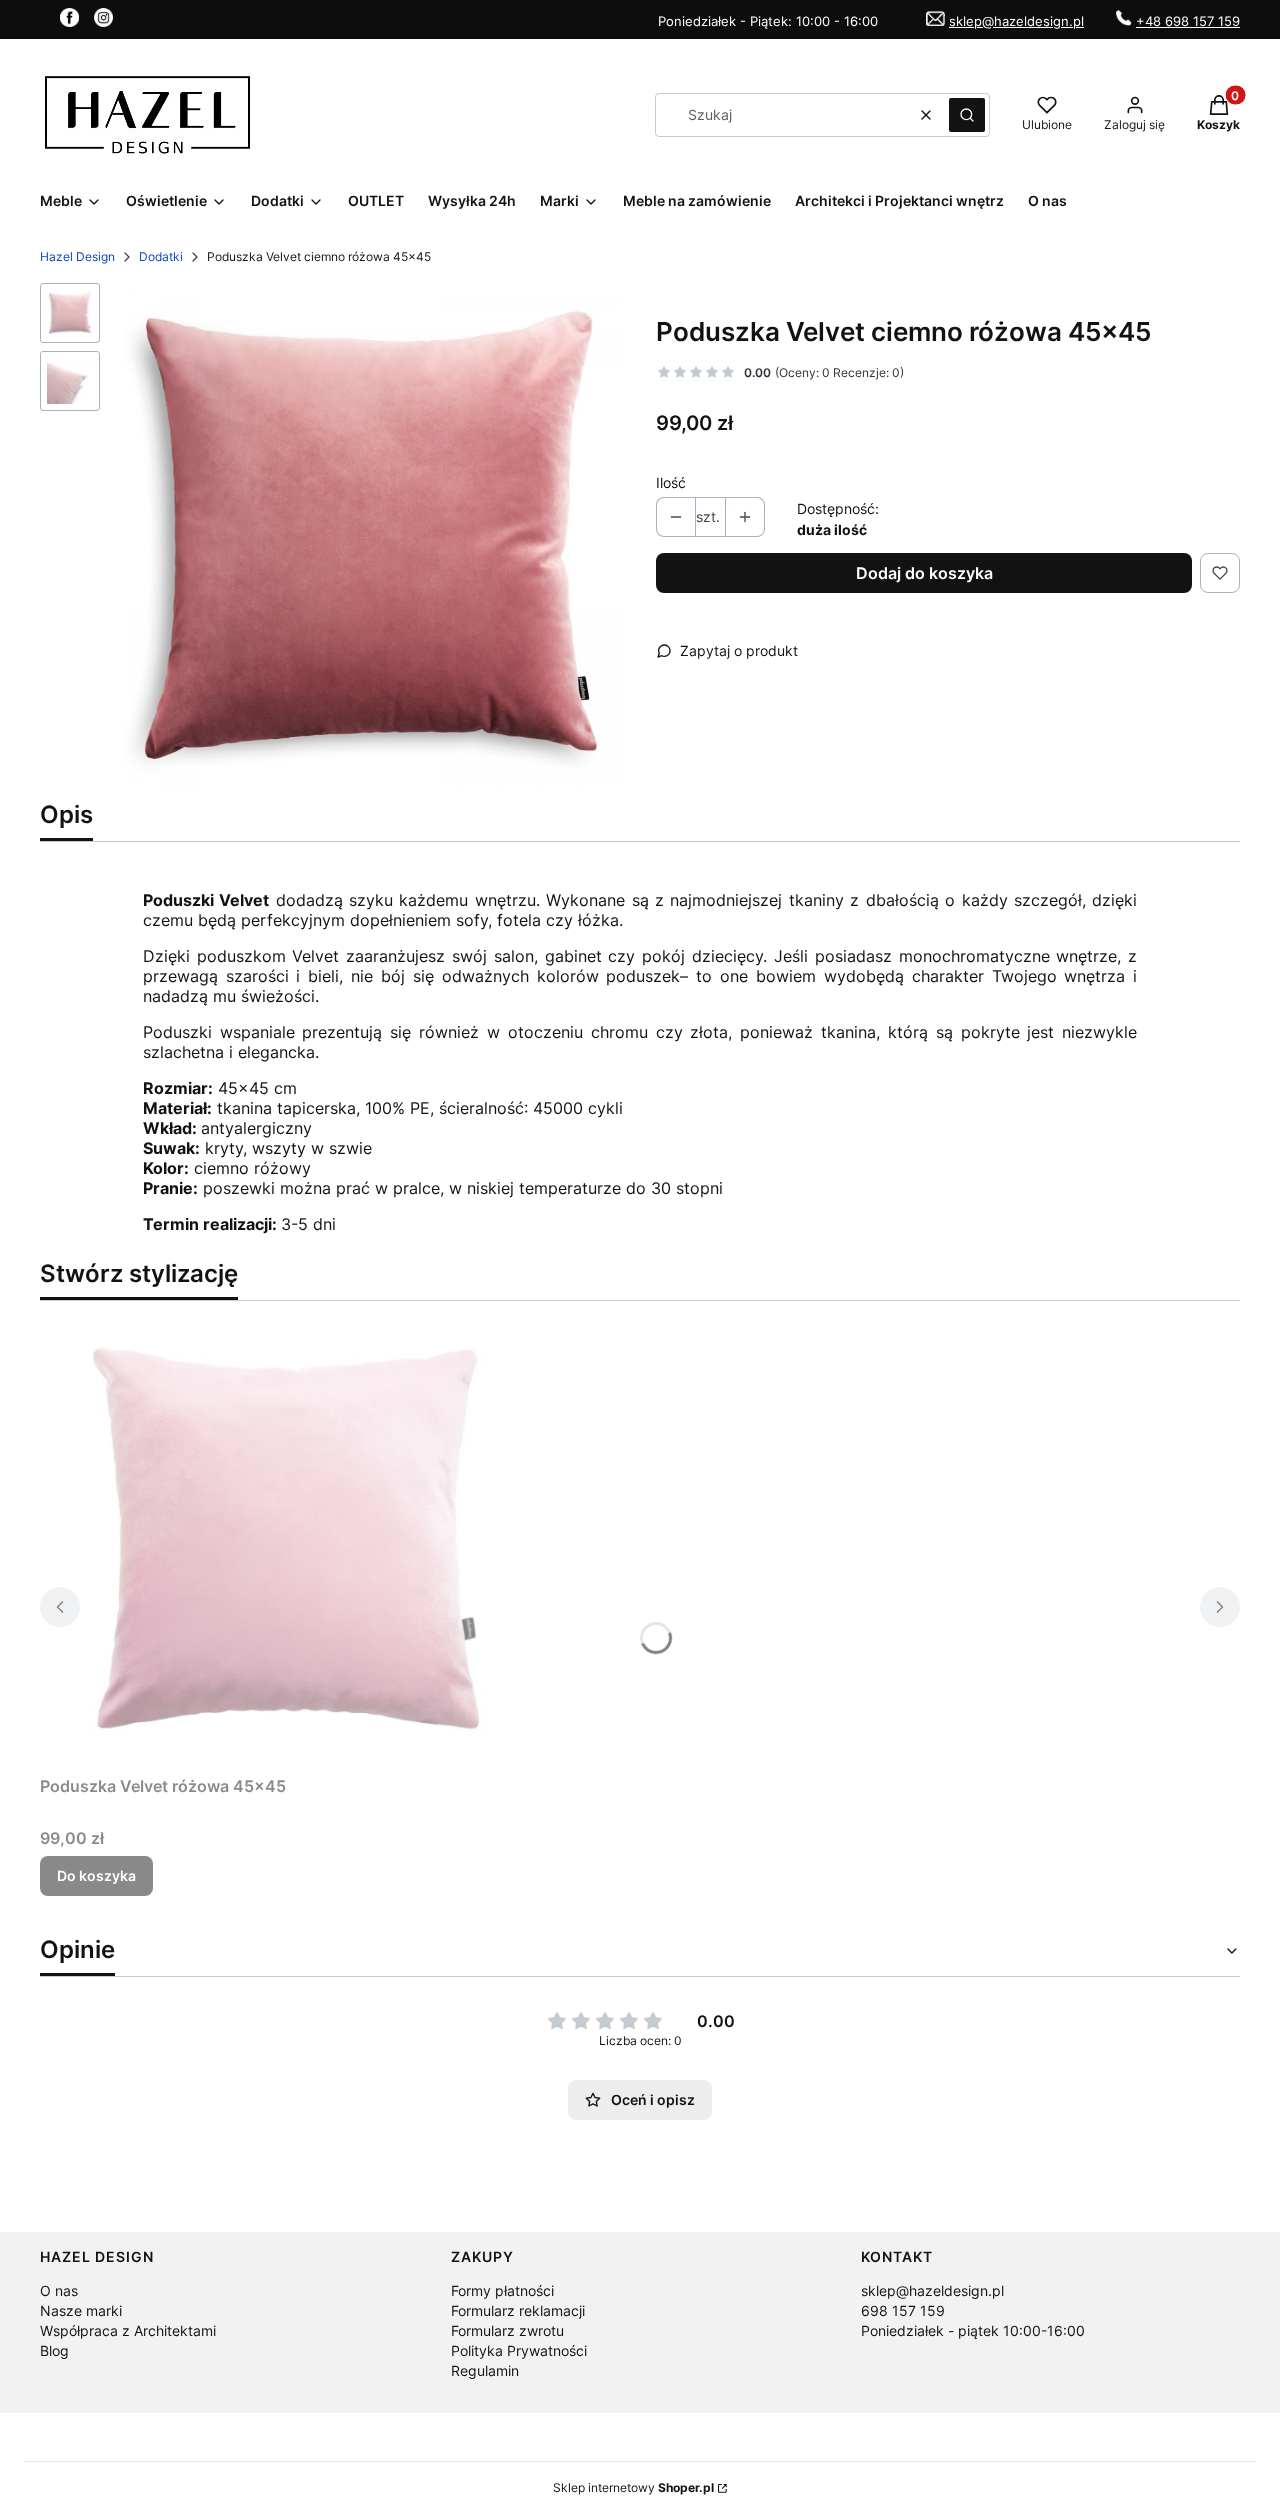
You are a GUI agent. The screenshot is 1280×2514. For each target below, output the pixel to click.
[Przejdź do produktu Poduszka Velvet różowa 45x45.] (290, 1542)
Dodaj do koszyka (924, 573)
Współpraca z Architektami (128, 2330)
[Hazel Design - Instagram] (103, 21)
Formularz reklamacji (518, 2310)
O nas (59, 2290)
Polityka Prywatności (519, 2350)
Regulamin (485, 2370)
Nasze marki (81, 2310)
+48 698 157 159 (1188, 21)
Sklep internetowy (633, 2487)
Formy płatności (502, 2290)
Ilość (671, 482)
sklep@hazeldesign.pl (1016, 21)
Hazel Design (77, 256)
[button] (967, 115)
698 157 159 (903, 2310)
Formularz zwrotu (507, 2330)
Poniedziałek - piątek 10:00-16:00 (973, 2330)
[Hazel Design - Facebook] (69, 21)
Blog (54, 2350)
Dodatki (161, 256)
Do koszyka (96, 1875)
